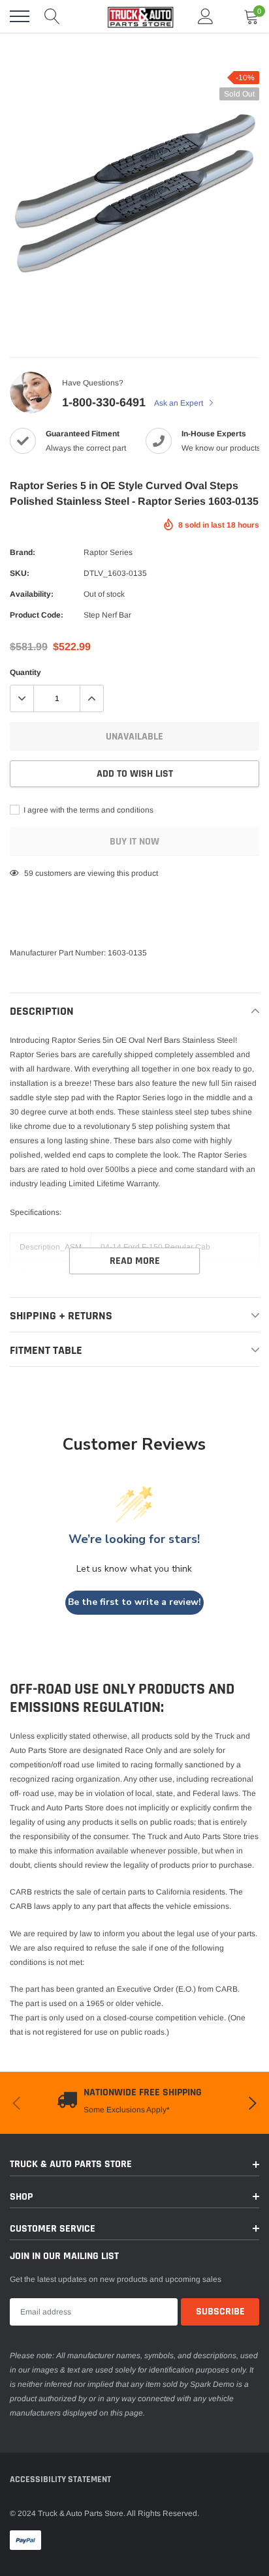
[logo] (134, 16)
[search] (52, 16)
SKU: (20, 573)
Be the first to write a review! (134, 1602)
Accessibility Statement (60, 2479)
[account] (206, 16)
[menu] (20, 16)
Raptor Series (108, 552)
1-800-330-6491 (104, 402)
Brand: (23, 552)
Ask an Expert (180, 403)
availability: (32, 594)
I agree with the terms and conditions (87, 810)
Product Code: (37, 615)
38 (29, 873)
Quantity (25, 672)
